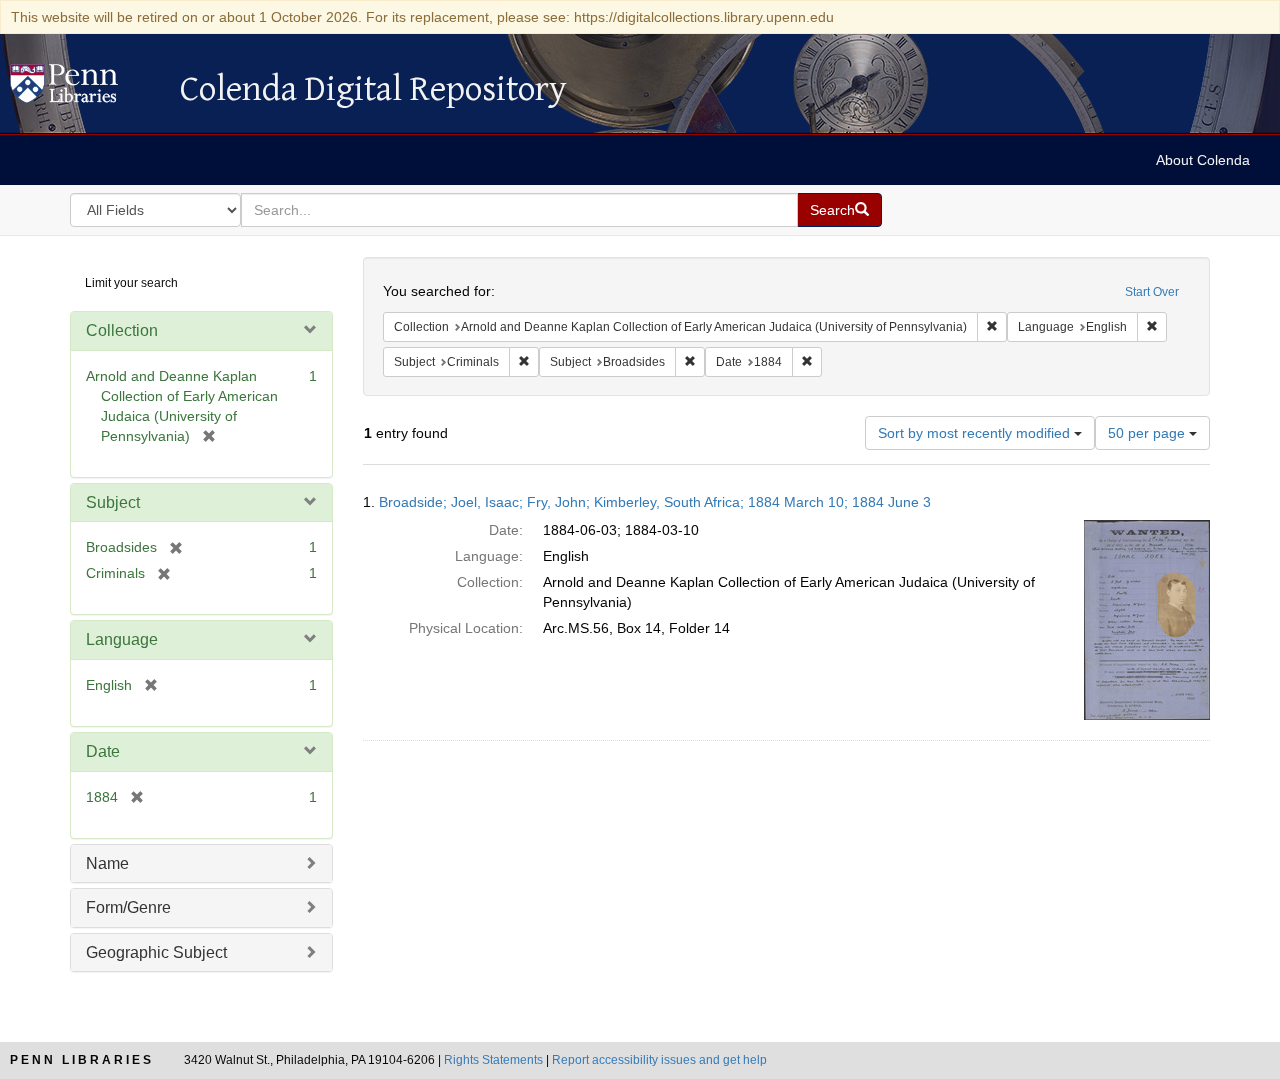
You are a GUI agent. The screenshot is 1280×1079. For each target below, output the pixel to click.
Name (107, 863)
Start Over (1152, 292)
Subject (113, 502)
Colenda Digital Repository (85, 89)
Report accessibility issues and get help (659, 1060)
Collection (122, 330)
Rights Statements (493, 1060)
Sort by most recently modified (976, 433)
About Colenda (1203, 160)
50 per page (1148, 433)
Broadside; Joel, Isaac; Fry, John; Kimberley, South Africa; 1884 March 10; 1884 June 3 (655, 502)
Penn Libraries (82, 1060)
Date (103, 751)
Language (122, 639)
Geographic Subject (156, 952)
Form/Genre (128, 907)
